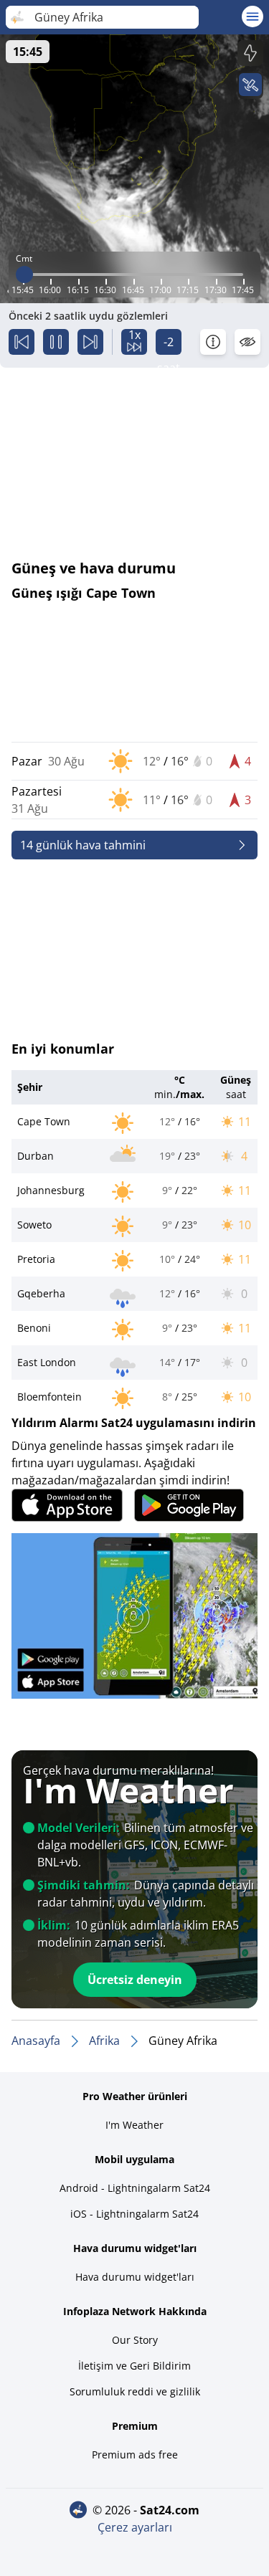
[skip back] (22, 342)
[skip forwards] (90, 342)
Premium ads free (135, 2455)
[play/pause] (56, 342)
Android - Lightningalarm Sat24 (135, 2188)
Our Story (135, 2340)
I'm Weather (134, 2125)
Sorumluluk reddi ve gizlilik (135, 2391)
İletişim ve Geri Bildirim (134, 2366)
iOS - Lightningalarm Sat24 (134, 2214)
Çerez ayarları (135, 2527)
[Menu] (253, 16)
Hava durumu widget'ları (135, 2277)
